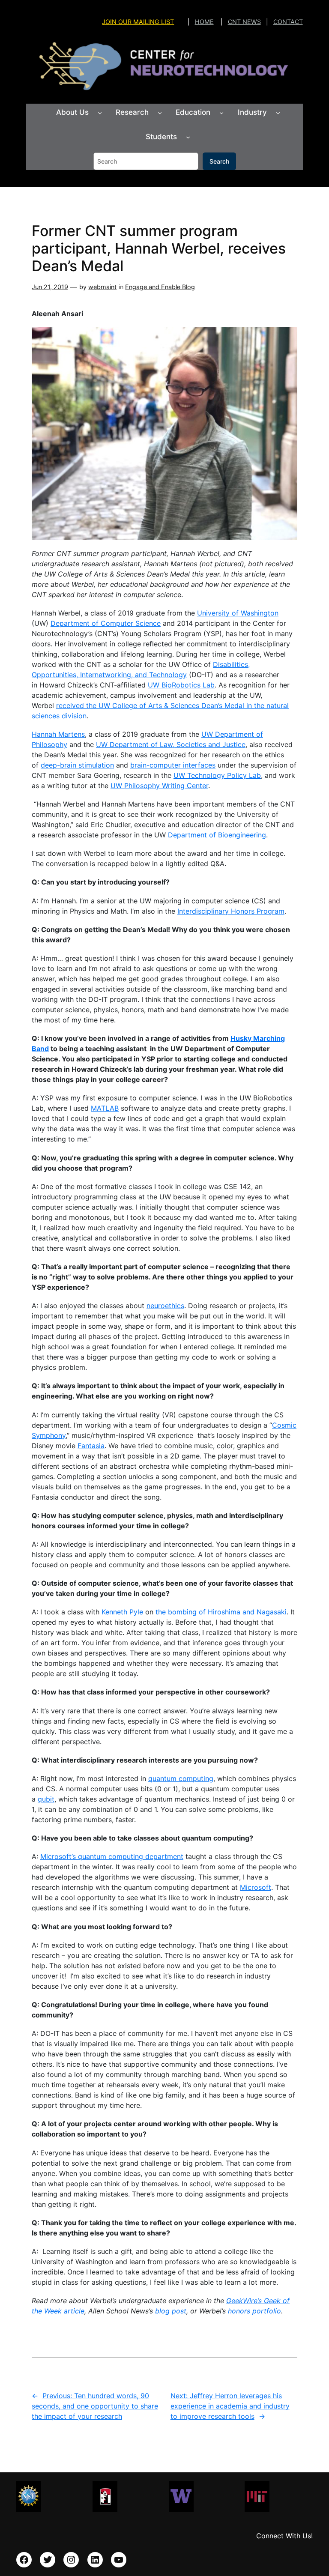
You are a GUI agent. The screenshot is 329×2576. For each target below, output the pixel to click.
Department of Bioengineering (217, 835)
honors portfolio (254, 2311)
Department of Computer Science (106, 623)
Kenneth (114, 1612)
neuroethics (165, 1306)
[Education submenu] (221, 113)
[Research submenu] (160, 113)
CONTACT (288, 22)
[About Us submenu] (100, 113)
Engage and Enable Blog (160, 287)
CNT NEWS (244, 22)
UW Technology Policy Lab (217, 775)
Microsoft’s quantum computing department (112, 1856)
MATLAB (105, 1108)
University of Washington (238, 613)
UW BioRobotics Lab (181, 685)
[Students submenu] (188, 137)
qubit (46, 1799)
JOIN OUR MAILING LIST (138, 22)
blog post (171, 2311)
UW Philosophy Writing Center (159, 786)
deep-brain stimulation (77, 765)
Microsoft (256, 1887)
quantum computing (181, 1778)
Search (219, 161)
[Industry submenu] (278, 113)
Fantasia (91, 1446)
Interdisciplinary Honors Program (231, 911)
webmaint (102, 287)
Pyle (136, 1612)
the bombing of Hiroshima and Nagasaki (221, 1612)
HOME (204, 22)
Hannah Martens (58, 734)
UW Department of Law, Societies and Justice (171, 744)
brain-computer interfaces (173, 765)
